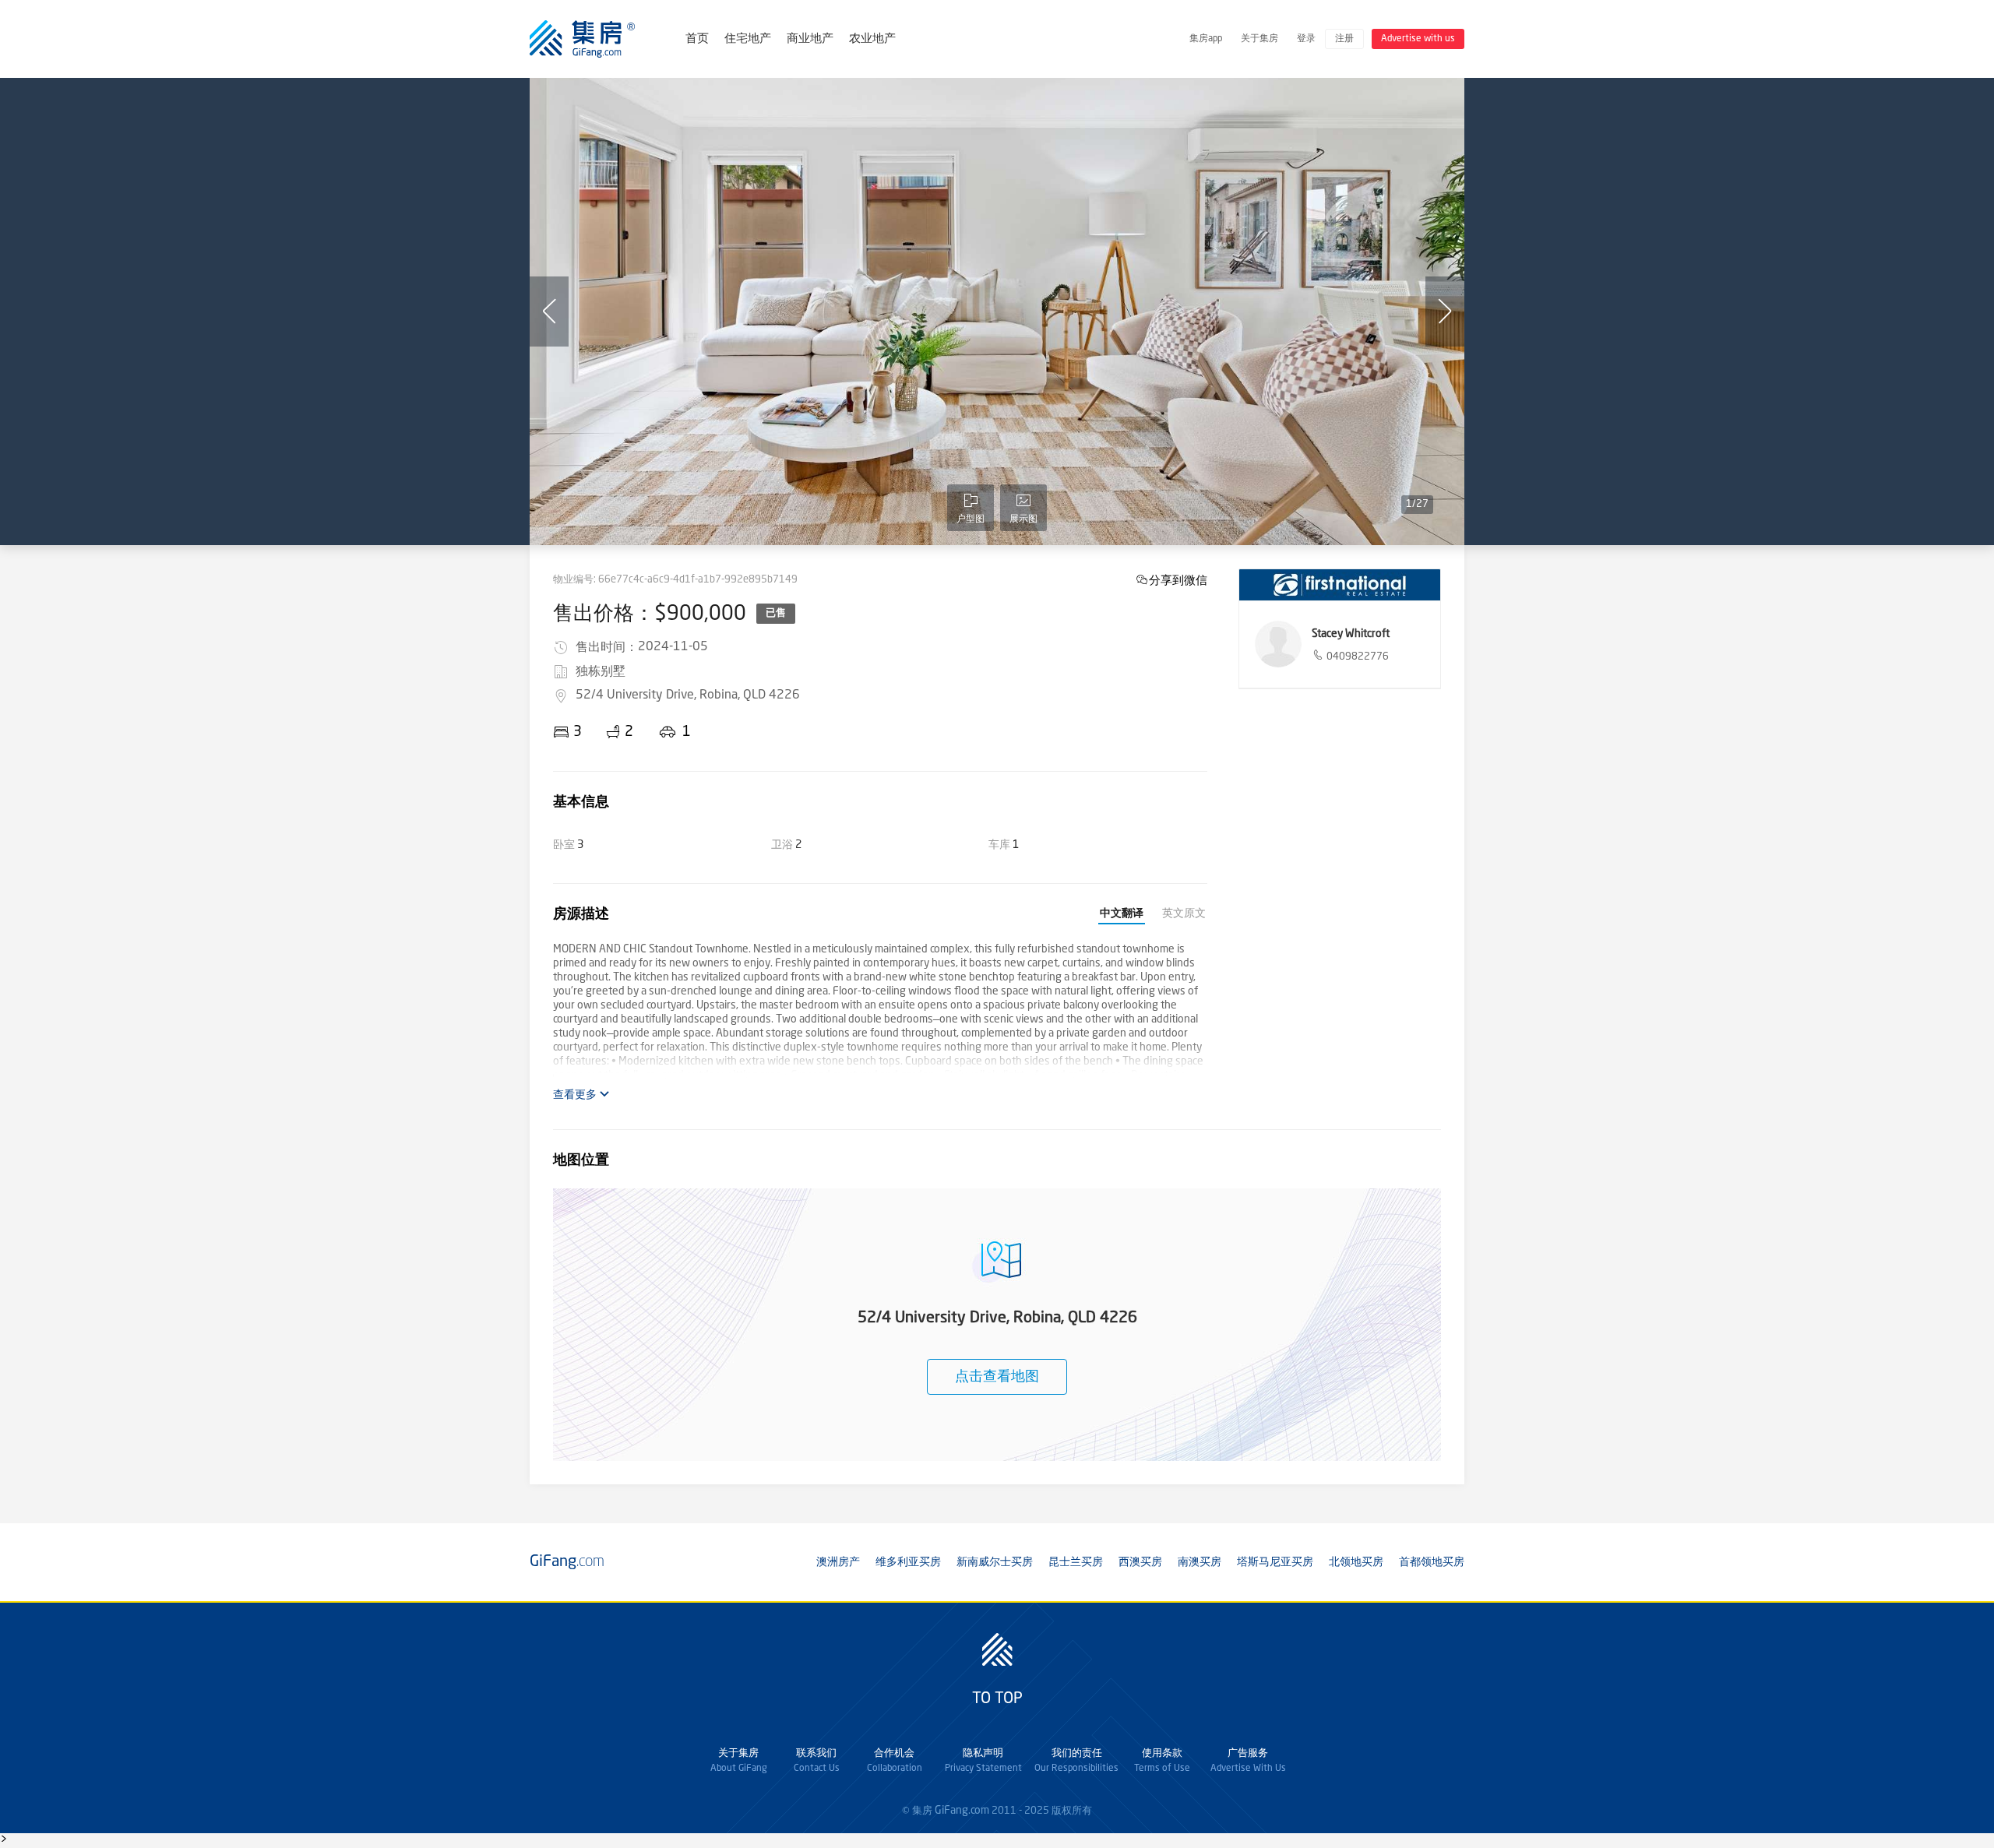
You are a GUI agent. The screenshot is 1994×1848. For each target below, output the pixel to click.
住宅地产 (748, 39)
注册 (1344, 39)
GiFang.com (962, 1811)
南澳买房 (1200, 1562)
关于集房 (1259, 39)
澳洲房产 (838, 1562)
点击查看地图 (997, 1377)
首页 (697, 39)
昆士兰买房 (1076, 1562)
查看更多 (576, 1095)
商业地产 (810, 39)
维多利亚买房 (908, 1562)
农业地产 (872, 39)
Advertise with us (1418, 39)
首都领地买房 (1432, 1562)
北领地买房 (1356, 1562)
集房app (1206, 39)
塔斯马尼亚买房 (1275, 1562)
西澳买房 (1140, 1562)
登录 (1306, 39)
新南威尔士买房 (995, 1562)
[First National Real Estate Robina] (1340, 585)
